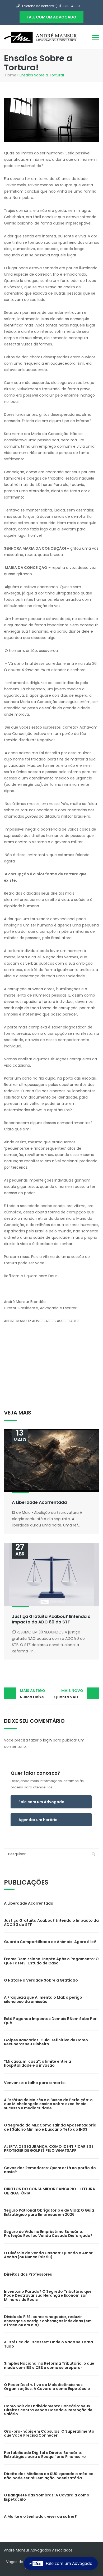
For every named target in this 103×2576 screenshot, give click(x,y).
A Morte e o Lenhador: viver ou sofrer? (40, 2516)
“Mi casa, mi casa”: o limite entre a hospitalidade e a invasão (38, 2063)
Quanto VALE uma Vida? (77, 1694)
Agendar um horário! (39, 1820)
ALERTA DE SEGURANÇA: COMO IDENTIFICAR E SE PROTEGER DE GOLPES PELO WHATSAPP (49, 2148)
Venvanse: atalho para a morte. (35, 2083)
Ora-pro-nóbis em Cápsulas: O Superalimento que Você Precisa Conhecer (49, 2433)
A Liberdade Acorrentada (39, 1502)
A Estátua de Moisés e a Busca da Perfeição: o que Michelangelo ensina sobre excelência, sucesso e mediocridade (48, 2104)
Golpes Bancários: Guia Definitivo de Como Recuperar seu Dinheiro (46, 2042)
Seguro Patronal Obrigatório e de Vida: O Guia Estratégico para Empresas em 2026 (49, 2212)
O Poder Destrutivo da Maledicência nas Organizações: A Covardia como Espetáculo (47, 2387)
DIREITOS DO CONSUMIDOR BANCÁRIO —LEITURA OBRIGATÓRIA (50, 2191)
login (47, 1740)
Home (11, 75)
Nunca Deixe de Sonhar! (36, 1694)
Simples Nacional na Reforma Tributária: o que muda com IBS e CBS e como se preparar (49, 2365)
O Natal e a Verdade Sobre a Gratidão (41, 1980)
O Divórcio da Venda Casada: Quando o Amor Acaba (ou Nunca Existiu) (48, 2255)
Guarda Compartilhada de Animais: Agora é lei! (50, 1942)
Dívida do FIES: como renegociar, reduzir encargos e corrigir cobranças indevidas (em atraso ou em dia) (48, 2321)
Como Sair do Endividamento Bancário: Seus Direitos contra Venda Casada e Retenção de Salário (48, 2410)
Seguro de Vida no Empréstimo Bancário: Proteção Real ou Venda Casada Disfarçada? (48, 2234)
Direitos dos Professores (28, 2274)
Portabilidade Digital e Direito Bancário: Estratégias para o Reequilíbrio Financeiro (45, 2455)
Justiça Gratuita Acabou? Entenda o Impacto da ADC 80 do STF (51, 1619)
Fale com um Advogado (41, 1802)
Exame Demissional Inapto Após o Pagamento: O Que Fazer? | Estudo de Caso (51, 1961)
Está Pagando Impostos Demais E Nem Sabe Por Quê (50, 2021)
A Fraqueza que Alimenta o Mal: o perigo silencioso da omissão (43, 1999)
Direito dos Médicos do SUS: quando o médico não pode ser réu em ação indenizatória (49, 2476)
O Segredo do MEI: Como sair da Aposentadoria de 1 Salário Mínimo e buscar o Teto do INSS (50, 2127)
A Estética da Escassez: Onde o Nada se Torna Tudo (48, 2344)
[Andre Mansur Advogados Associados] (41, 37)
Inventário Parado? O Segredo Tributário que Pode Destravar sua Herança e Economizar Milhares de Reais (48, 2296)
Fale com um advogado (51, 17)
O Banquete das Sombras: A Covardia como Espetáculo (47, 2497)
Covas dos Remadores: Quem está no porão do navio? (50, 2170)
